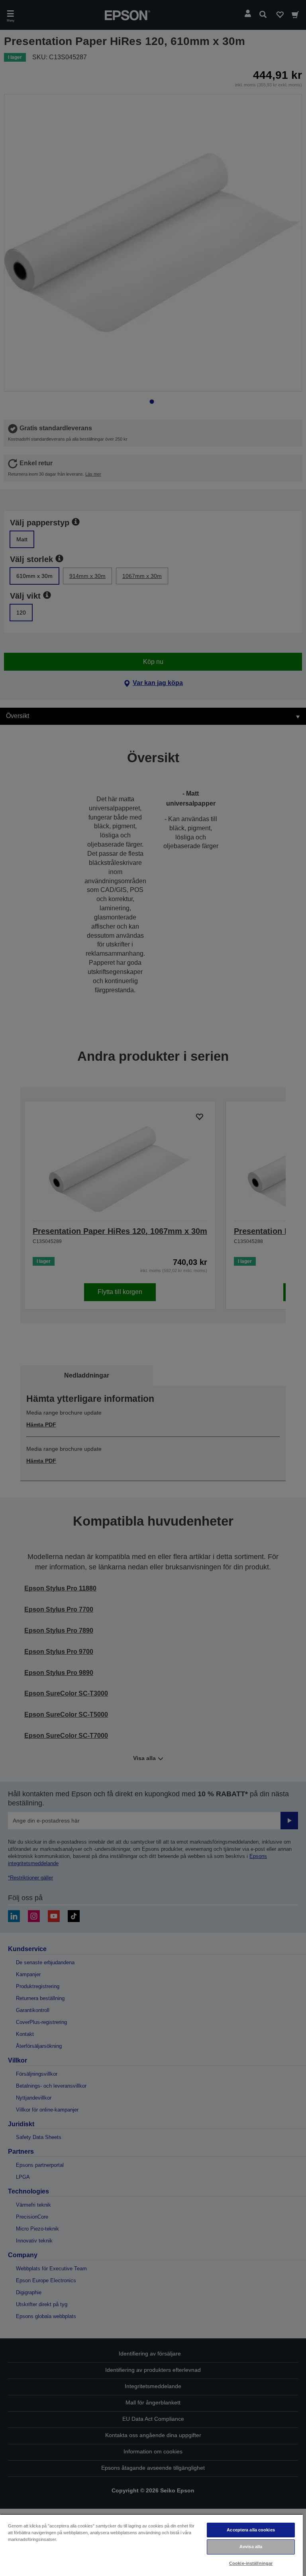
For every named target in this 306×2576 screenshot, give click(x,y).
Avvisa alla (251, 2547)
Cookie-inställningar (251, 2563)
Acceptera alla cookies (251, 2530)
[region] (151, 2545)
